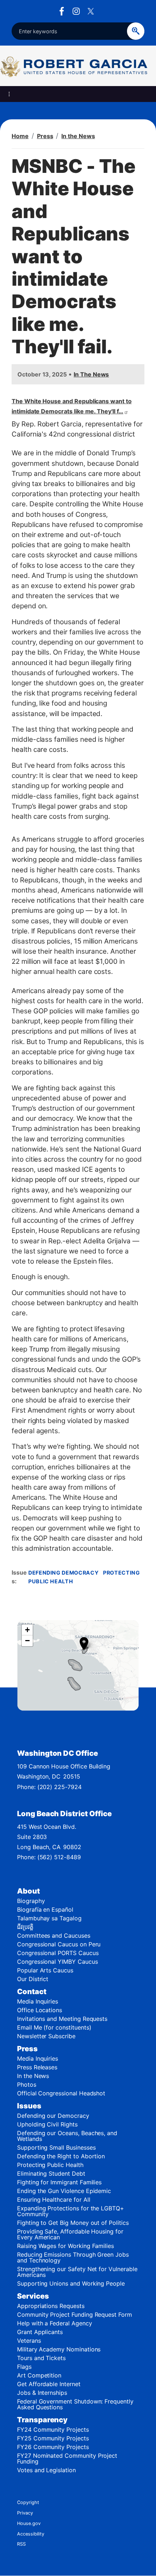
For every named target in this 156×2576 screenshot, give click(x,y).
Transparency (42, 2420)
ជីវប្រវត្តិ (25, 1927)
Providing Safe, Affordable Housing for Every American (70, 2234)
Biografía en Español (45, 1909)
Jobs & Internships (42, 2393)
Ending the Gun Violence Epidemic (64, 2191)
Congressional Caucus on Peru (59, 1944)
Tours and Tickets (41, 2358)
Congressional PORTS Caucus (58, 1953)
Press (45, 136)
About (28, 1891)
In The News (91, 374)
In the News (78, 136)
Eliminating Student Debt (51, 2173)
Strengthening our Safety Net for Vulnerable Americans (77, 2272)
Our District (33, 1979)
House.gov (29, 2523)
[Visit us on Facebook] (63, 11)
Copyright (28, 2502)
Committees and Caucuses (54, 1936)
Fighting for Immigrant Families (59, 2182)
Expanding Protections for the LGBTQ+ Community (71, 2211)
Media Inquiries (38, 2001)
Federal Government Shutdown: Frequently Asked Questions (75, 2404)
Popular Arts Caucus (45, 1970)
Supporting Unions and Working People (71, 2283)
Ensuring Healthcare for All (54, 2200)
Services (33, 2296)
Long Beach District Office (64, 1814)
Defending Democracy (63, 1573)
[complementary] (78, 1665)
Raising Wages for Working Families (65, 2246)
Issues (29, 2106)
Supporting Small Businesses (56, 2147)
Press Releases (37, 2067)
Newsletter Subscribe (46, 2036)
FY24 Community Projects (53, 2430)
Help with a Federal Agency (55, 2323)
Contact (32, 1992)
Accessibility (31, 2534)
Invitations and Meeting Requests (62, 2019)
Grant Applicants (40, 2332)
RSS (21, 2544)
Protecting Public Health (50, 2165)
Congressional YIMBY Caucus (58, 1962)
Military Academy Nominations (59, 2349)
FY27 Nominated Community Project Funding (67, 2458)
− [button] (27, 1641)
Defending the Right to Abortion (61, 2156)
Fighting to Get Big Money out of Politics (73, 2223)
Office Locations (40, 2010)
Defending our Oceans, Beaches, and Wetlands (67, 2136)
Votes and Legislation (46, 2470)
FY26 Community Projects (53, 2447)
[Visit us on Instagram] (78, 11)
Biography (31, 1901)
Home (20, 136)
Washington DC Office (58, 1753)
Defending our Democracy (53, 2116)
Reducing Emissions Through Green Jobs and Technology (73, 2257)
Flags (24, 2367)
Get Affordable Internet (49, 2384)
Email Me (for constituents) (54, 2027)
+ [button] (27, 1630)
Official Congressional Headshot (61, 2093)
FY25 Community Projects (53, 2438)
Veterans (29, 2341)
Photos (27, 2085)
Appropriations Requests (51, 2306)
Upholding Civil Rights (47, 2124)
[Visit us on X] (93, 11)
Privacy (25, 2513)
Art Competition (39, 2375)
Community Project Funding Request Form (75, 2315)
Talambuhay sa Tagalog (49, 1918)
